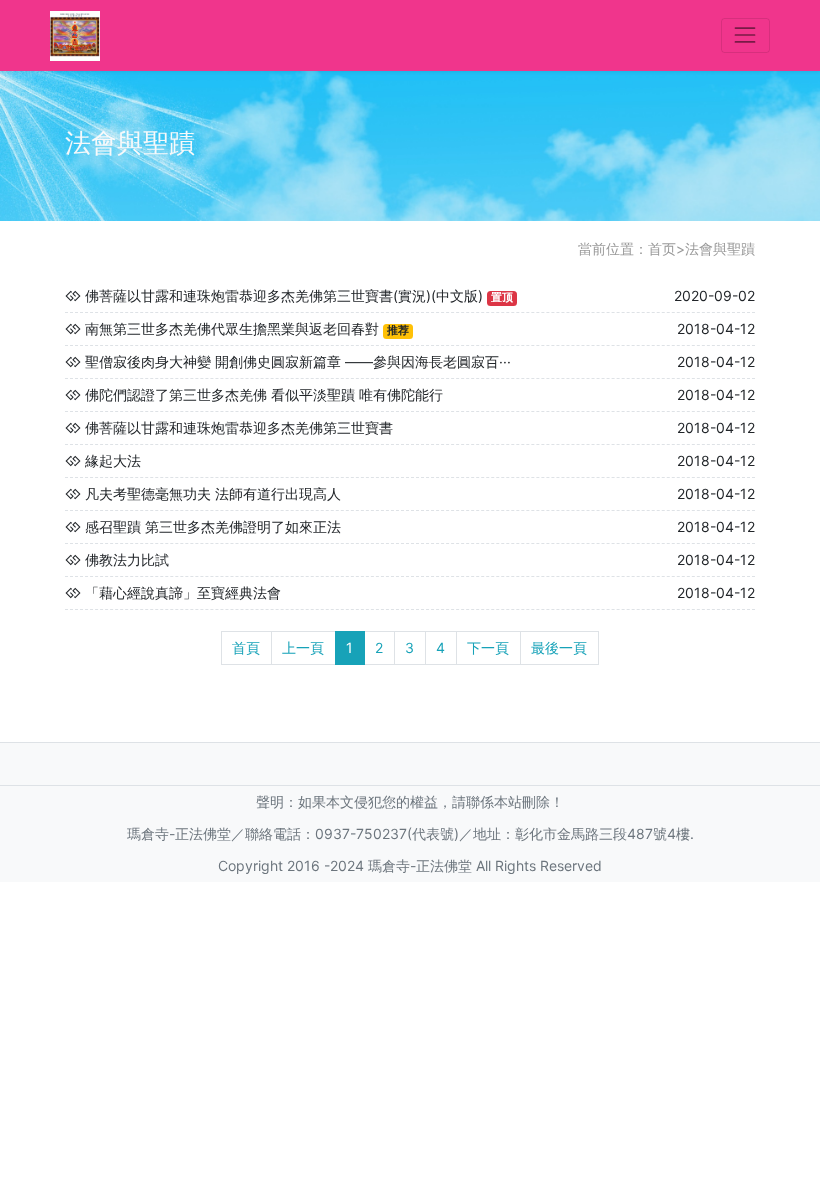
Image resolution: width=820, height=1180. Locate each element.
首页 (662, 248)
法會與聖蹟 (720, 248)
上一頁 (303, 647)
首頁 (246, 647)
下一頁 (488, 647)
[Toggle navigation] (745, 35)
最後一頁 (559, 647)
